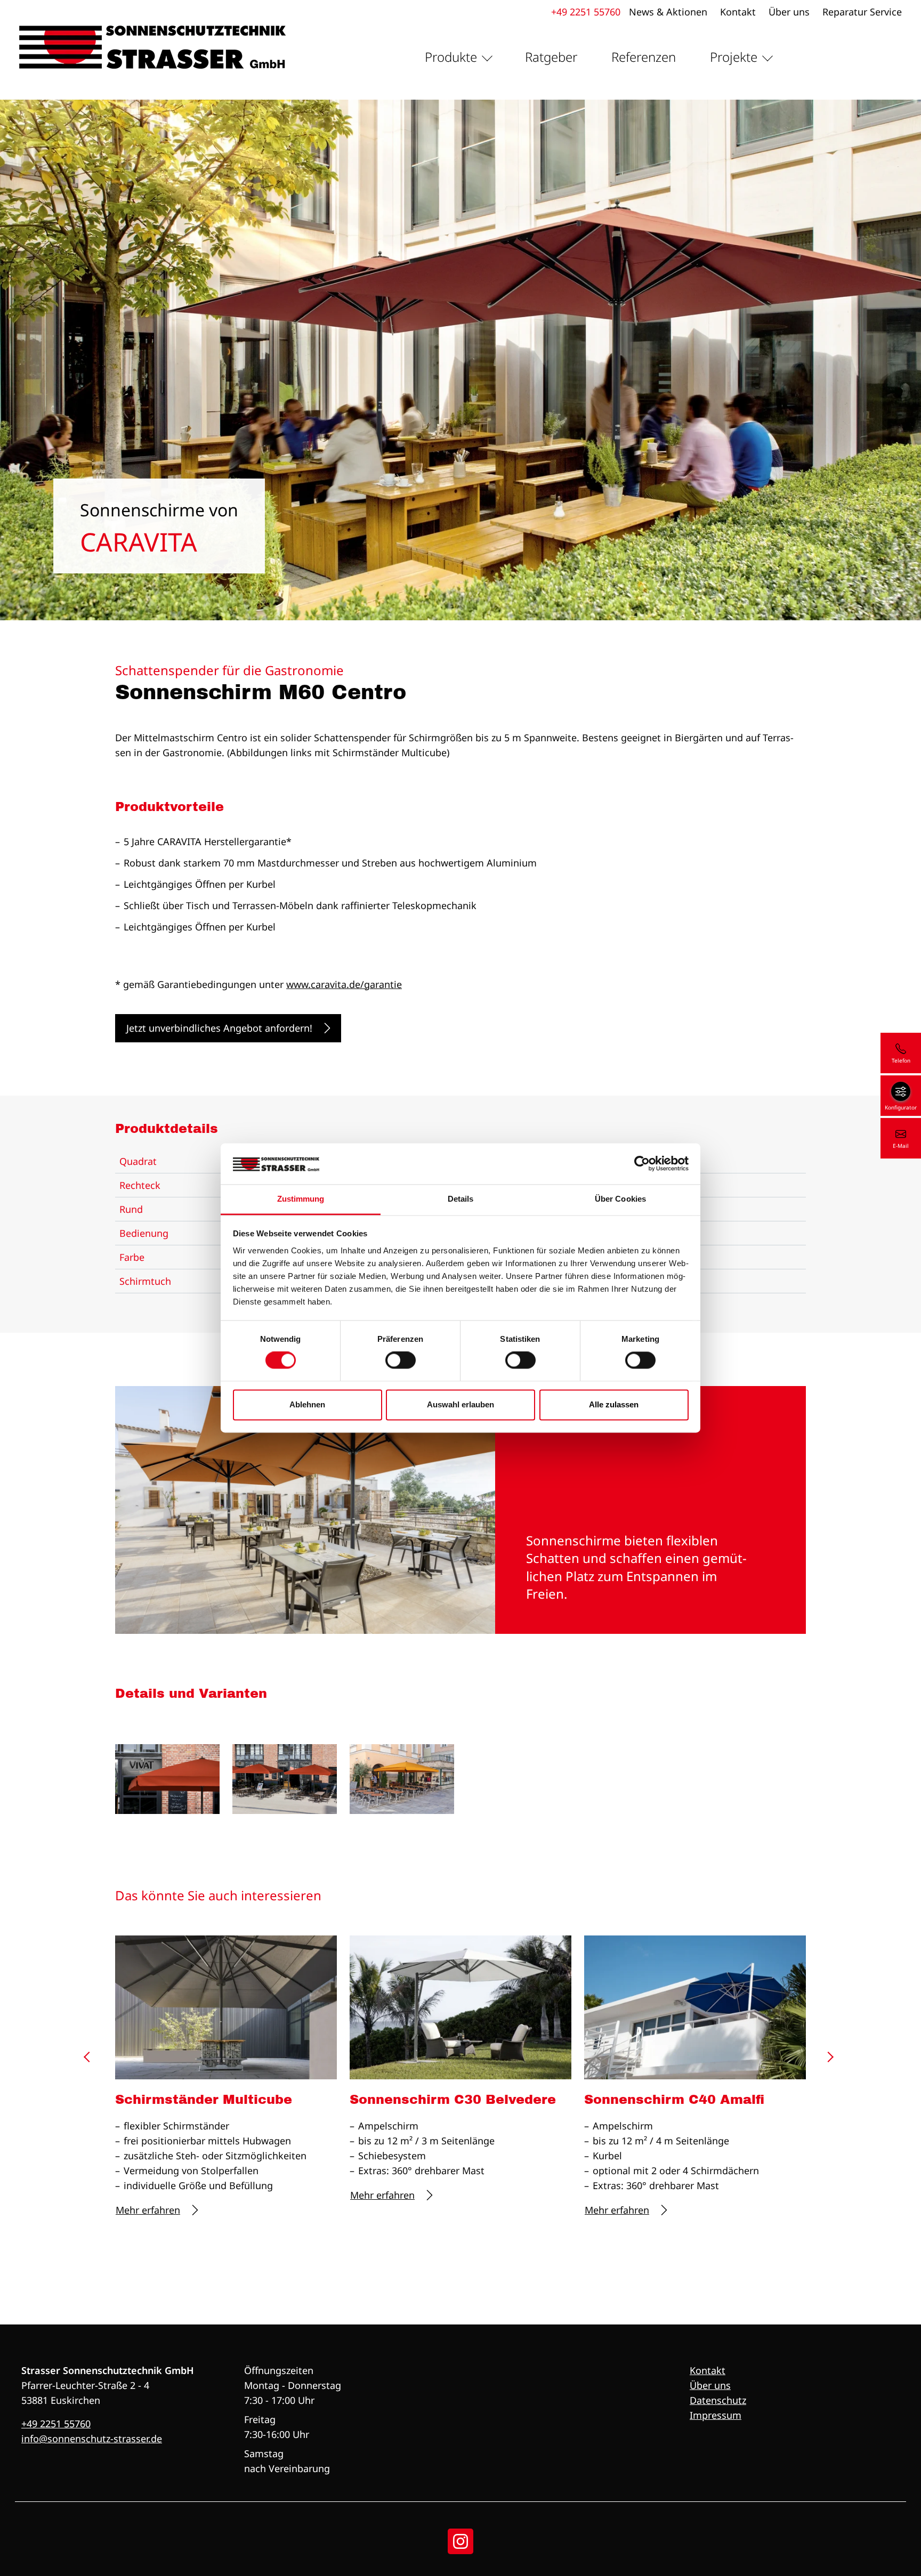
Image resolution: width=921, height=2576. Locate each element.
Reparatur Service (862, 12)
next (830, 2061)
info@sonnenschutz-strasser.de (92, 2439)
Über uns (789, 12)
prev (91, 2061)
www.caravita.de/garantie (344, 984)
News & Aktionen (668, 12)
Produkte (451, 57)
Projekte (734, 57)
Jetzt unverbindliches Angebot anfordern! (219, 1028)
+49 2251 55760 (586, 12)
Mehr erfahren (148, 2210)
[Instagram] (461, 2541)
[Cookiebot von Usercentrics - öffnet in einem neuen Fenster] (642, 1164)
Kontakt (738, 12)
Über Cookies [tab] (620, 1199)
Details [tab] (461, 1199)
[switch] (401, 1360)
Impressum (716, 2415)
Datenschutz (718, 2400)
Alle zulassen (614, 1404)
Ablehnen (307, 1404)
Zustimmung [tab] (301, 1199)
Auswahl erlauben (461, 1404)
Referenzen (644, 57)
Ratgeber (551, 57)
